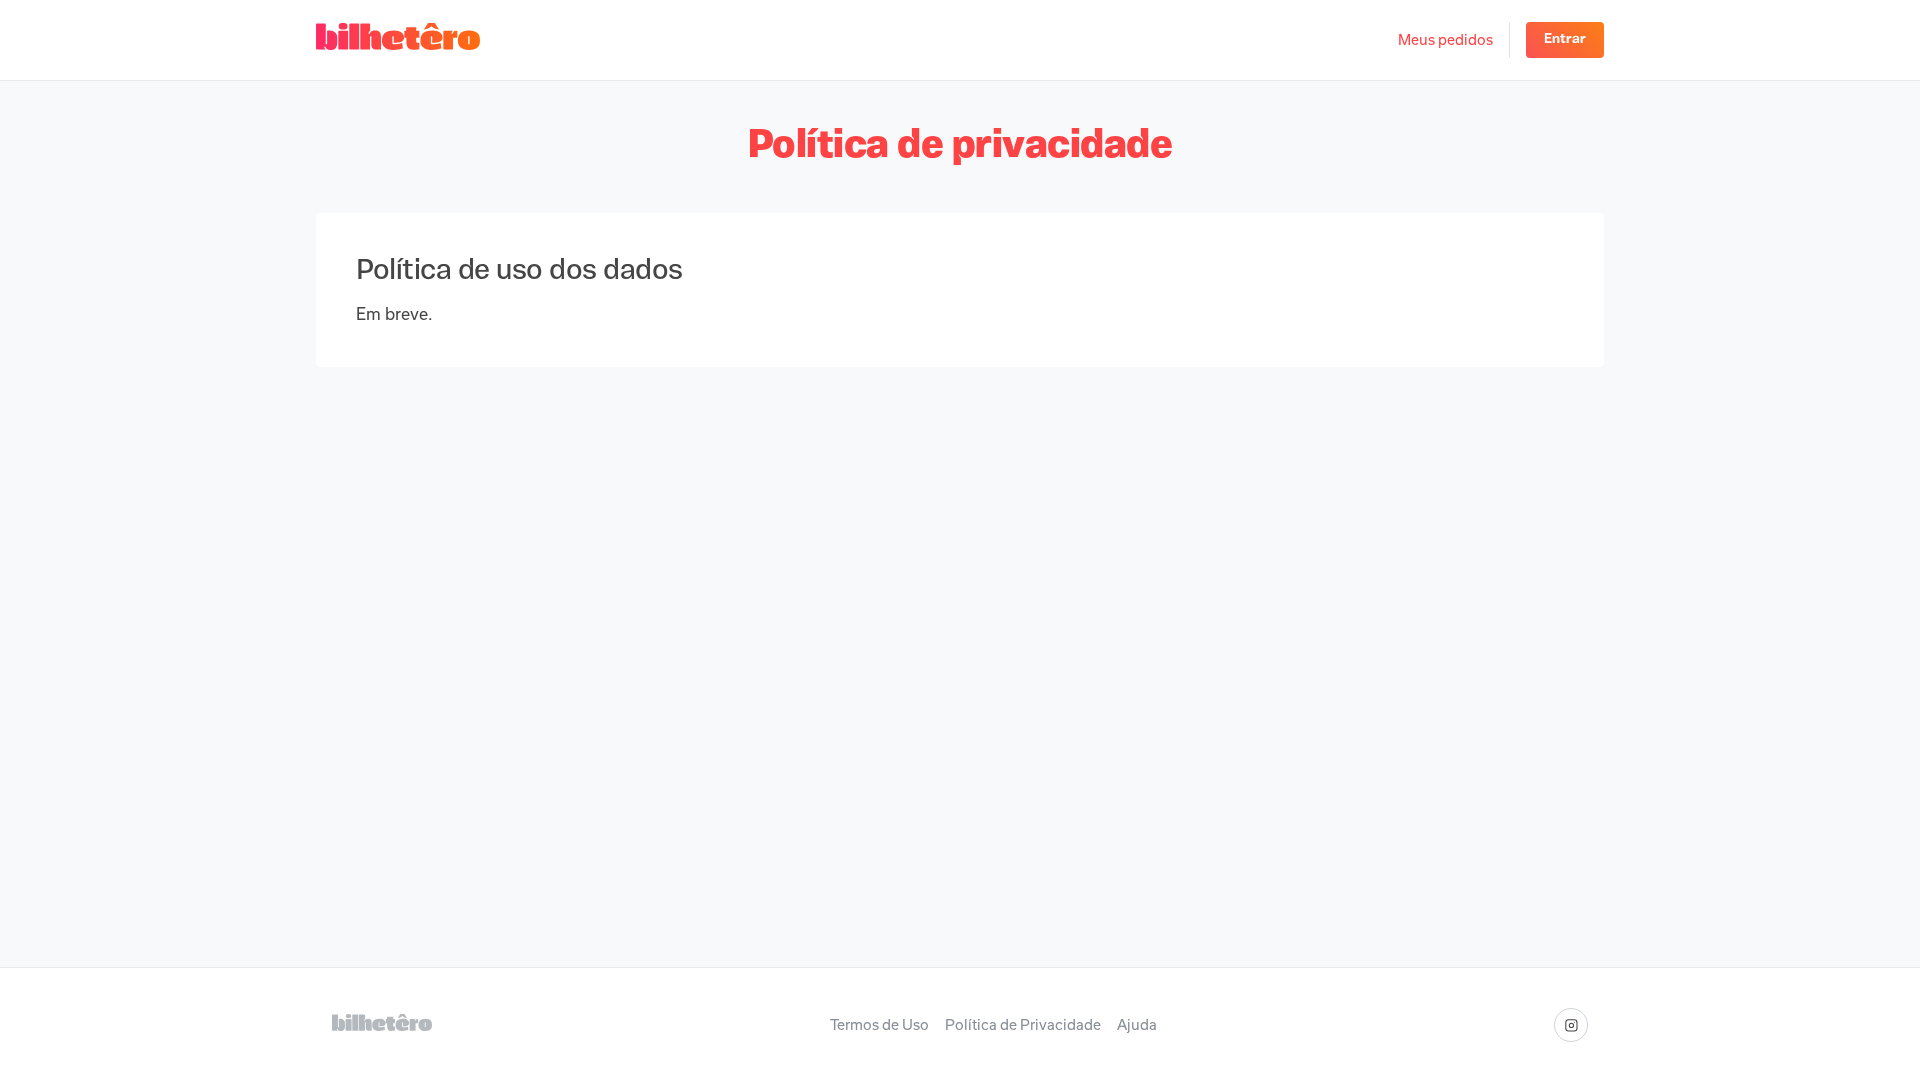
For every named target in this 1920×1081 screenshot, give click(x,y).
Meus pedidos (1445, 39)
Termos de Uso (879, 1025)
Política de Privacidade (1023, 1025)
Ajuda (1137, 1025)
